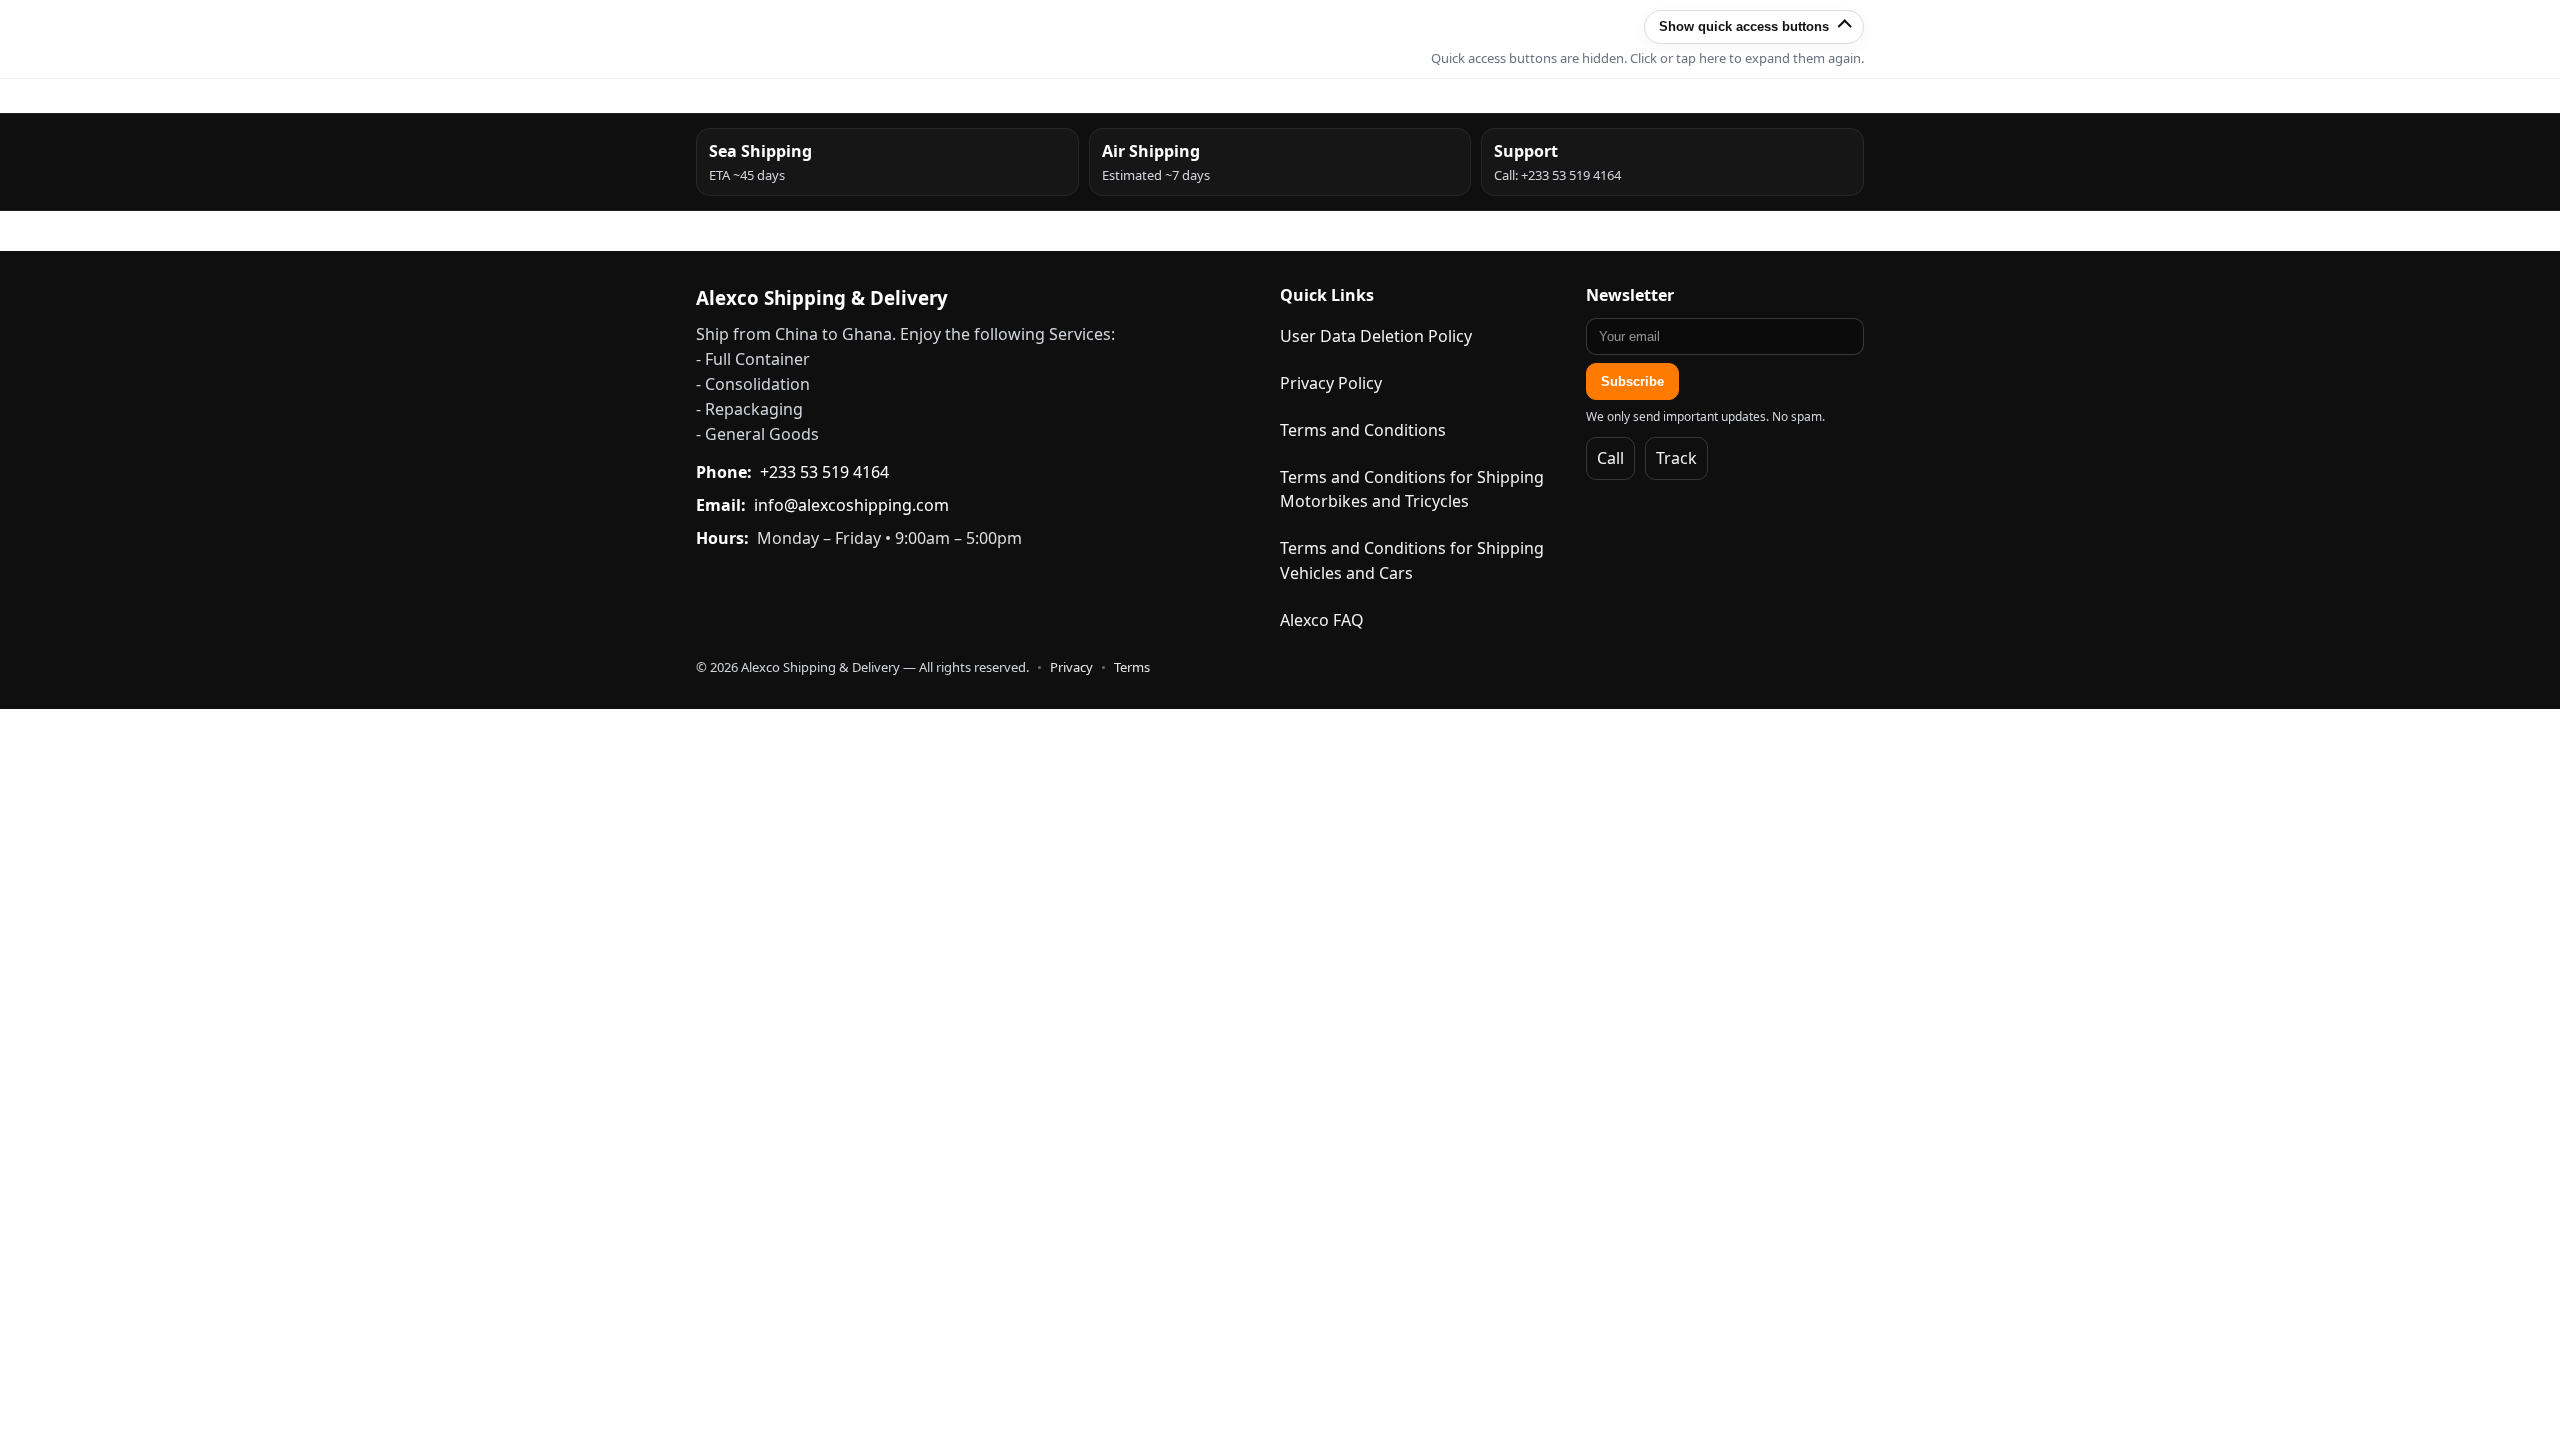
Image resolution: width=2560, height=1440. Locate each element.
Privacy (1071, 667)
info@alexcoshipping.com (851, 505)
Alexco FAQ (1322, 620)
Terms (1132, 667)
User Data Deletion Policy (1376, 336)
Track (1676, 458)
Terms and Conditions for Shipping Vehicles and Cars (1412, 560)
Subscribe (1632, 381)
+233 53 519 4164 (824, 472)
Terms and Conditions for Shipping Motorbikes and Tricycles (1412, 489)
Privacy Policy (1331, 383)
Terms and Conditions (1363, 430)
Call (1610, 458)
